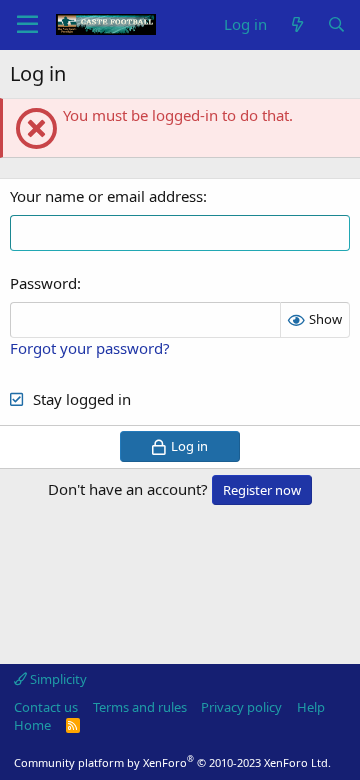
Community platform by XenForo (172, 762)
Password (43, 283)
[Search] (336, 24)
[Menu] (27, 25)
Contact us (46, 707)
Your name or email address (106, 196)
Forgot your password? (90, 348)
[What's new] (296, 24)
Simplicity (57, 679)
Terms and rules (140, 707)
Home (32, 725)
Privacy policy (241, 707)
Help (311, 707)
